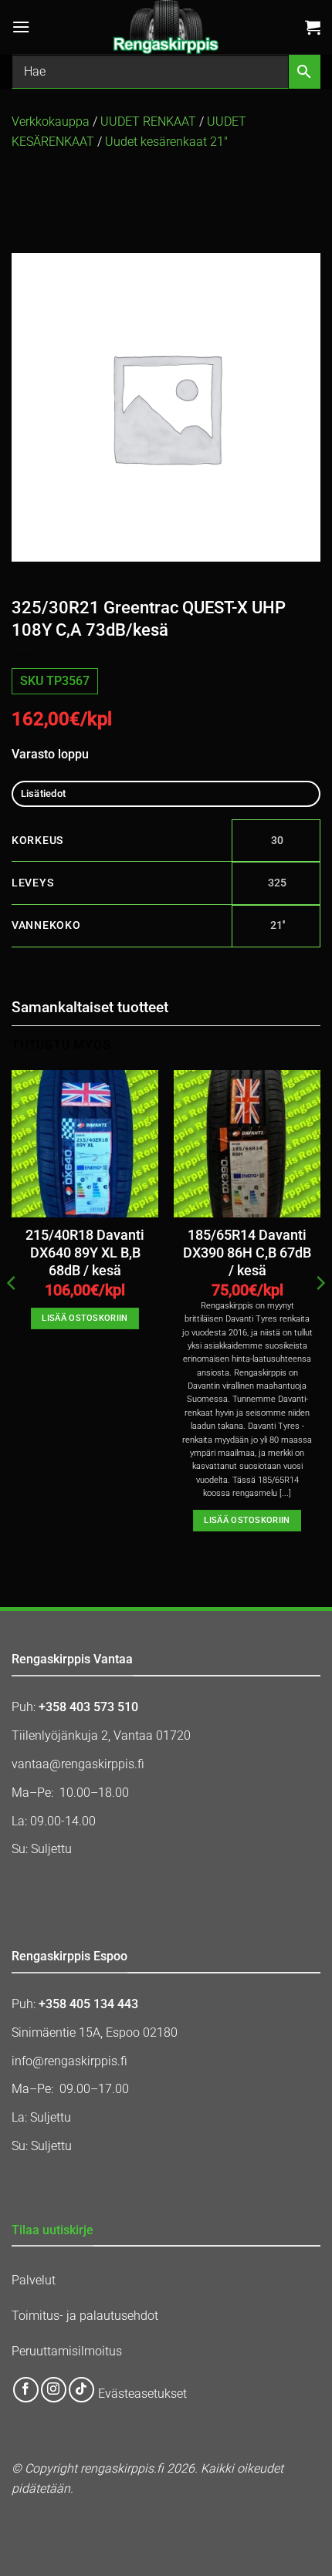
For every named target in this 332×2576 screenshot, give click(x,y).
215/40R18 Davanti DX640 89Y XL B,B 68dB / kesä (85, 1253)
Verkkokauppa (51, 122)
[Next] (320, 1314)
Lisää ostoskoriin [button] (85, 1318)
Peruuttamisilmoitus (67, 2351)
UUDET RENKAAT (148, 122)
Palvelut (34, 2280)
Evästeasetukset (142, 2394)
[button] (21, 27)
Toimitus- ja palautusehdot (85, 2316)
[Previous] (12, 1314)
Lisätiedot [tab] (44, 793)
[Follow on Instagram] (54, 2390)
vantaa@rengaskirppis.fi (78, 1764)
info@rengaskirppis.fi (69, 2061)
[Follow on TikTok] (81, 2390)
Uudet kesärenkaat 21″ (166, 142)
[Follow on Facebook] (26, 2390)
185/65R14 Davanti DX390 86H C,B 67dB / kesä (247, 1253)
